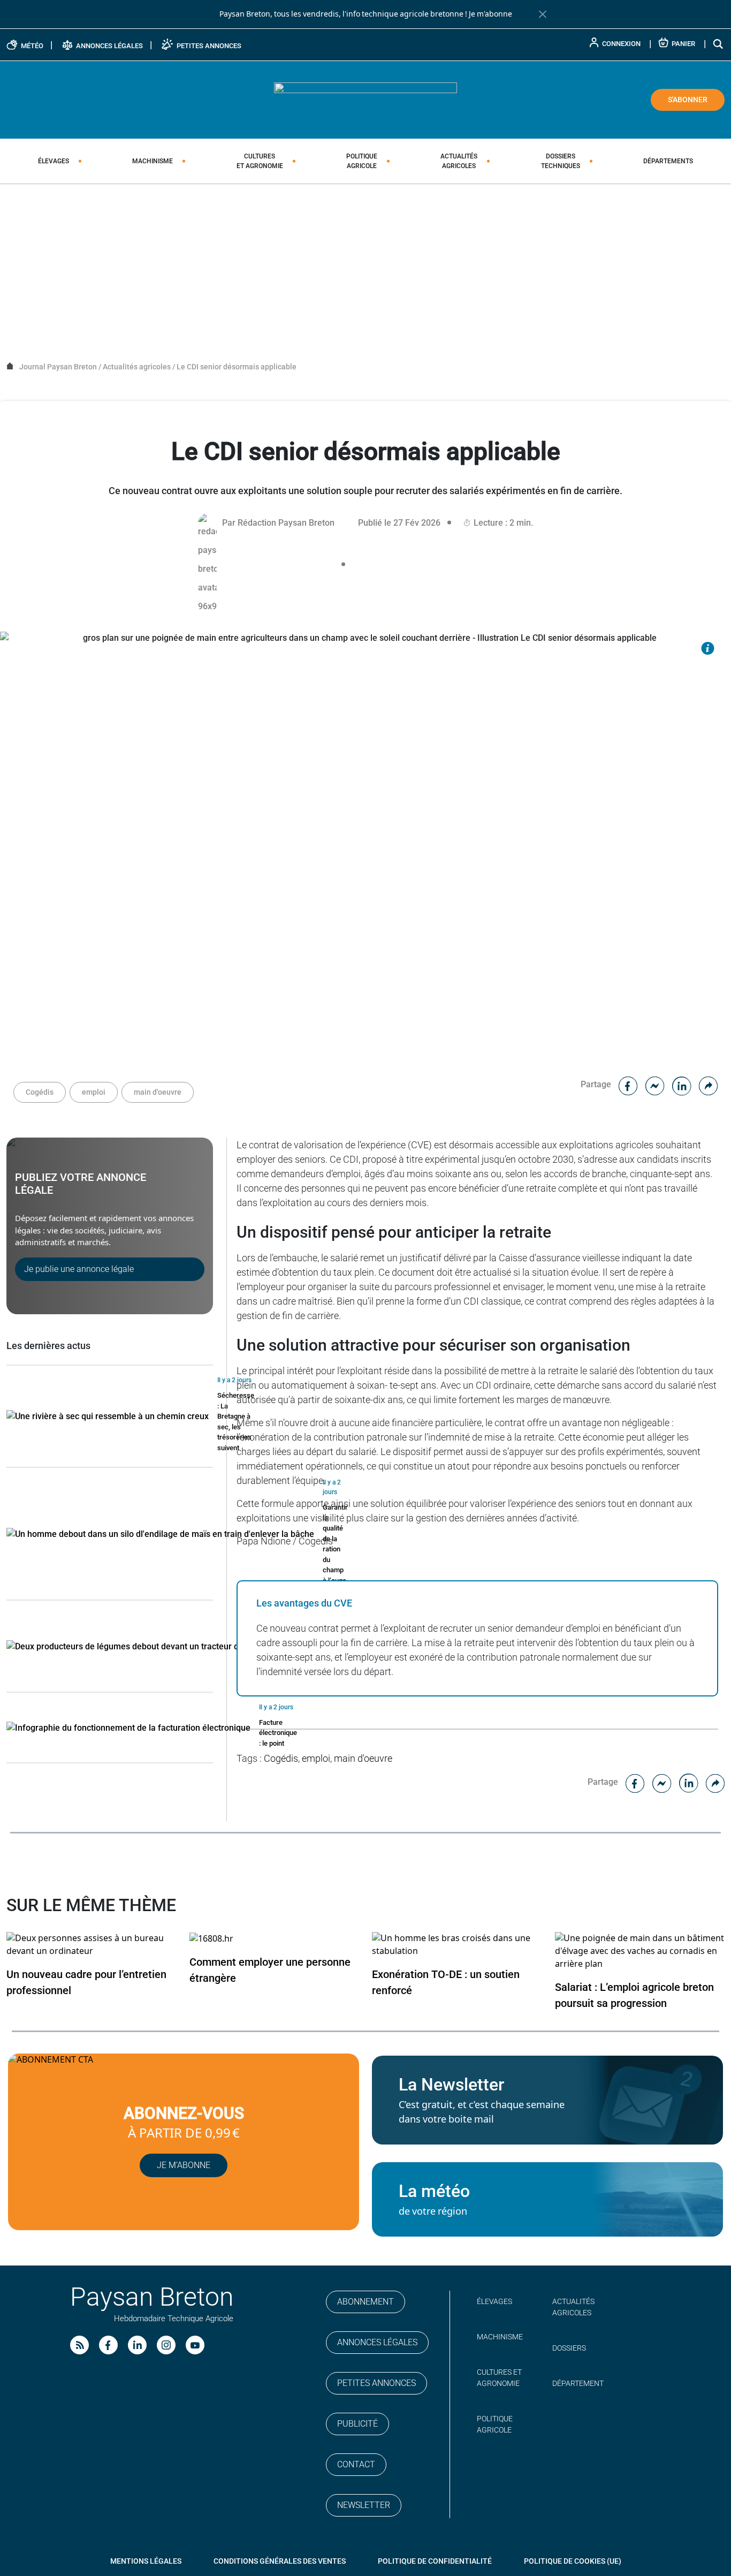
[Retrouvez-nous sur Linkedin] (137, 2345)
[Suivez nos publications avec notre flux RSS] (79, 2345)
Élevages (54, 161)
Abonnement (365, 2302)
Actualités (459, 161)
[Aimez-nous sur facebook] (108, 2345)
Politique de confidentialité (435, 2561)
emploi (94, 1092)
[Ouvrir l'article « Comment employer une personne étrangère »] (211, 1938)
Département (578, 2383)
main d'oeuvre (158, 1092)
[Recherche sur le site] (719, 44)
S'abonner (688, 100)
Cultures (260, 161)
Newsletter (364, 2505)
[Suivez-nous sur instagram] (166, 2345)
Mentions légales (146, 2561)
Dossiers (561, 161)
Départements (668, 161)
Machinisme (153, 161)
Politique (362, 161)
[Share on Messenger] (655, 1084)
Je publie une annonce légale (79, 1269)
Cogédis (40, 1092)
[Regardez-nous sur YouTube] (195, 2345)
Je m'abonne (490, 14)
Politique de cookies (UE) (573, 2561)
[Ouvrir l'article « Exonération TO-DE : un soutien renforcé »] (457, 1944)
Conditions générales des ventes (280, 2561)
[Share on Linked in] (682, 1084)
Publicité (357, 2424)
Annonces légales (377, 2342)
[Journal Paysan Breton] (365, 99)
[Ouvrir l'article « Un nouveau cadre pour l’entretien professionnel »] (92, 1944)
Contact (356, 2464)
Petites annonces (376, 2383)
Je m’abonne (184, 2165)
